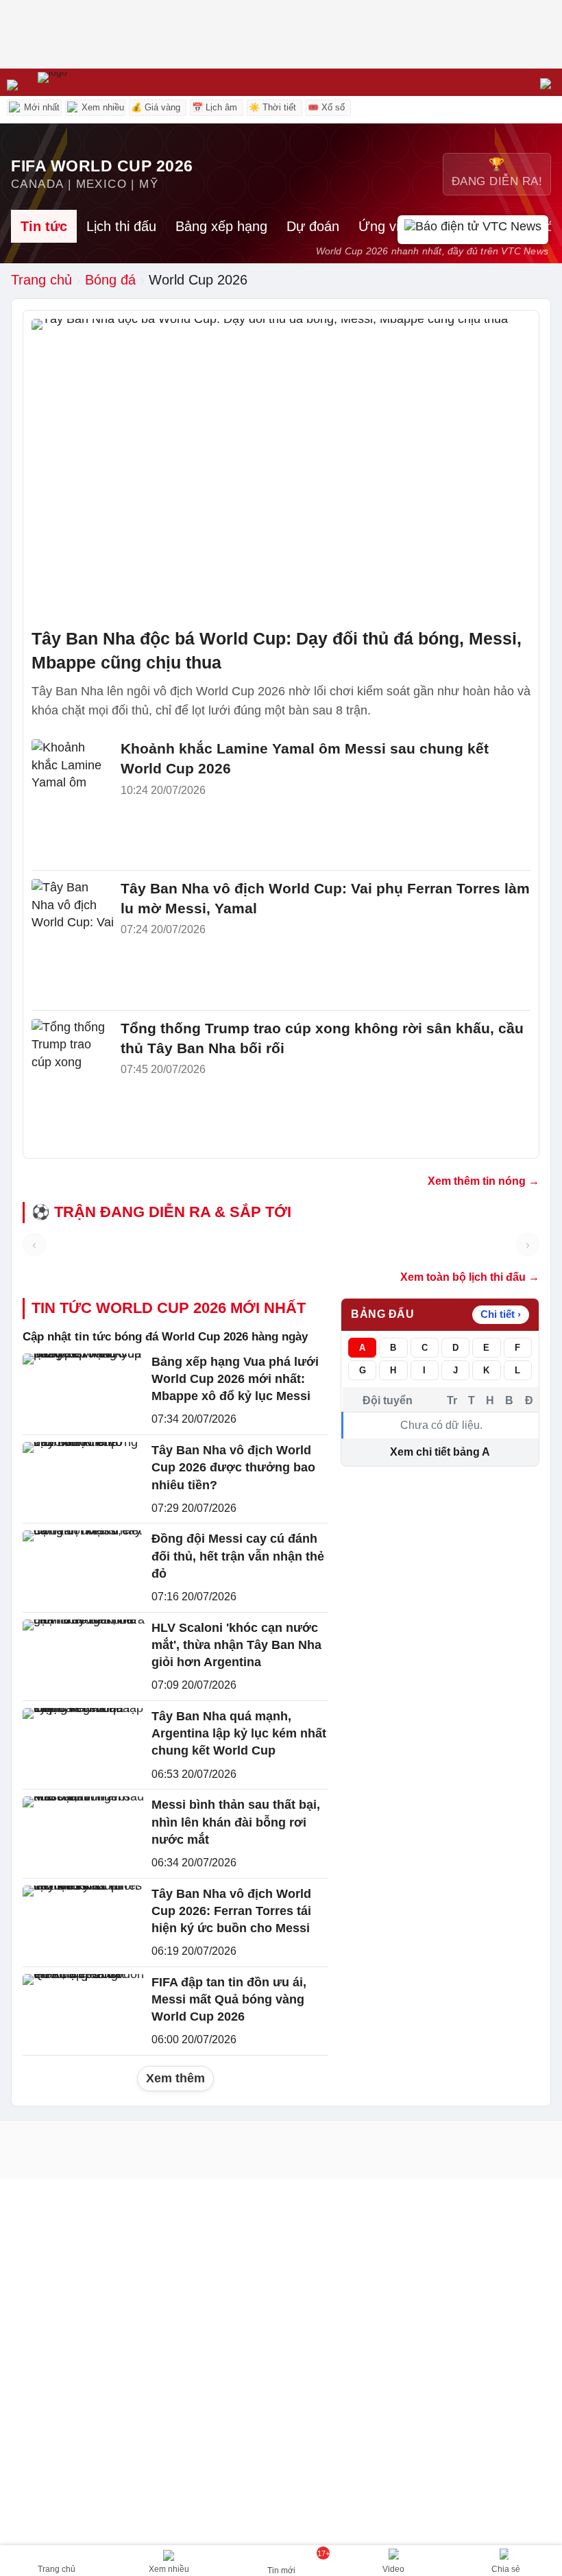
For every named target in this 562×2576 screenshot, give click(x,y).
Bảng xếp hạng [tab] (221, 226)
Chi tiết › (501, 1314)
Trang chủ (41, 280)
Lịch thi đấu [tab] (121, 226)
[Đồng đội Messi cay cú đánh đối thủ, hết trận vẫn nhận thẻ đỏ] (84, 1567)
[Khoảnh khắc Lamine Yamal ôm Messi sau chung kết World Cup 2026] (73, 767)
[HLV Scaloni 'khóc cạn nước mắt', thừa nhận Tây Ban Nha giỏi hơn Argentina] (84, 1656)
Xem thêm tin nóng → (484, 1181)
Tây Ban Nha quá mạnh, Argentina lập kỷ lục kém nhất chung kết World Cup (239, 1733)
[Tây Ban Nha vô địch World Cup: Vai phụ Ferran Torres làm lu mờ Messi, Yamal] (73, 906)
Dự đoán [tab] (313, 226)
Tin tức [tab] (44, 226)
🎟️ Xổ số (326, 107)
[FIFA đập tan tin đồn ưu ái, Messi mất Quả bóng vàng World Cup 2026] (84, 2011)
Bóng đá (110, 280)
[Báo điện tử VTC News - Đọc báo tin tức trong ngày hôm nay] (84, 82)
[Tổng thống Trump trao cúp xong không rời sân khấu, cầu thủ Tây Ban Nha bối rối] (73, 1046)
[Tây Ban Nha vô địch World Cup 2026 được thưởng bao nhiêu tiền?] (84, 1479)
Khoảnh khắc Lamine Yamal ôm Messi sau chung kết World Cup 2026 (305, 758)
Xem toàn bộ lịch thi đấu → (470, 1277)
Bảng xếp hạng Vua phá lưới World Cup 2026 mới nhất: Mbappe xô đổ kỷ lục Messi (235, 1379)
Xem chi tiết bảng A (440, 1452)
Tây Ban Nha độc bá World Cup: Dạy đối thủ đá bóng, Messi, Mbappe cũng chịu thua (277, 650)
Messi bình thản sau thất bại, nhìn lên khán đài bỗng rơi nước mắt (236, 1822)
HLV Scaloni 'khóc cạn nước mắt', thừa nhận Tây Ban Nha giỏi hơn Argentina (236, 1645)
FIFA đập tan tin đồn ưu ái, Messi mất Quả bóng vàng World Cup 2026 (229, 1999)
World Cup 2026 (198, 280)
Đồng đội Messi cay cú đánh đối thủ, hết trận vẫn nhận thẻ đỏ (238, 1556)
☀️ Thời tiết (272, 107)
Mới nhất (40, 107)
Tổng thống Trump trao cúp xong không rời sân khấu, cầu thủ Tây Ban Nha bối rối (322, 1038)
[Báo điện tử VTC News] (473, 230)
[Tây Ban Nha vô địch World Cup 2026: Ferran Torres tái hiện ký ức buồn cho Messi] (84, 1922)
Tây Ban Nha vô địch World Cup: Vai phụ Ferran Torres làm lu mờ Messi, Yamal (325, 898)
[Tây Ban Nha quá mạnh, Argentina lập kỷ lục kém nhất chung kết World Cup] (84, 1745)
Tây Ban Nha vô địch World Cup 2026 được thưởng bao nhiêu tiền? (233, 1467)
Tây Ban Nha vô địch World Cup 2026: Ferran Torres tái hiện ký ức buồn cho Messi (231, 1911)
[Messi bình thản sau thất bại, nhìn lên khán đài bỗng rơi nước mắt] (84, 1833)
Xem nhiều (101, 107)
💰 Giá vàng (156, 107)
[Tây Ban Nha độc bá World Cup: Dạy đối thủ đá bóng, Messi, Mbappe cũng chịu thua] (281, 469)
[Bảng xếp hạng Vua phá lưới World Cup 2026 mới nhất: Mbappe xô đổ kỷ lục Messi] (84, 1390)
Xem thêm (175, 2078)
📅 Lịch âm (215, 107)
